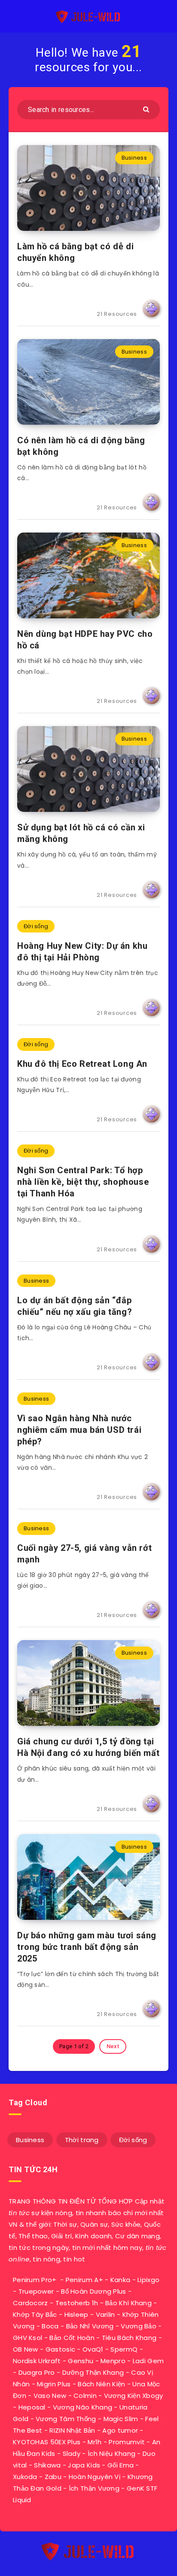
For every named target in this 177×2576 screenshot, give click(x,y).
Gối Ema (121, 2465)
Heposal (32, 2407)
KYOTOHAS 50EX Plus (47, 2442)
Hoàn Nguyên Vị (95, 2477)
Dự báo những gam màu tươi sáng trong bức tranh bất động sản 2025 (87, 1947)
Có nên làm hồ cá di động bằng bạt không (81, 446)
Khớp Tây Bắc (35, 2314)
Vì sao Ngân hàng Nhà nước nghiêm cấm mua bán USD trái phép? (79, 1430)
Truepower (36, 2291)
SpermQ (124, 2349)
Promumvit (127, 2442)
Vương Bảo (139, 2326)
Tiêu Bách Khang (129, 2338)
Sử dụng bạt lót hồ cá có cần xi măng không (81, 833)
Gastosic (60, 2349)
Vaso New (50, 2396)
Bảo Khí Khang (128, 2303)
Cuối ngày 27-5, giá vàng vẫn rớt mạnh (84, 1554)
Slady (72, 2453)
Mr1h (95, 2442)
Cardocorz (31, 2303)
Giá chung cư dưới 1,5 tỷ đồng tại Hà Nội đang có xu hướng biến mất (88, 1747)
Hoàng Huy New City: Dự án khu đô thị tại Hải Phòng (82, 952)
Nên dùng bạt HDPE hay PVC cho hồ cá (85, 640)
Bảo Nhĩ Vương (90, 2326)
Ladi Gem (148, 2361)
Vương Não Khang (83, 2407)
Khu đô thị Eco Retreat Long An (82, 1064)
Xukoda (25, 2477)
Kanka (121, 2280)
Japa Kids (84, 2465)
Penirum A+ (84, 2280)
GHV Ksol (27, 2338)
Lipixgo (148, 2280)
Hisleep (76, 2314)
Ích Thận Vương (94, 2488)
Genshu (81, 2361)
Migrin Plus (54, 2384)
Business (134, 158)
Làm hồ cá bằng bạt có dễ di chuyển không (75, 252)
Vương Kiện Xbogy (134, 2396)
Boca (50, 2326)
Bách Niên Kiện (101, 2384)
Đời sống (36, 926)
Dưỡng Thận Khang (93, 2372)
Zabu (53, 2477)
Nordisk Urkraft (37, 2361)
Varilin (105, 2314)
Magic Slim (121, 2419)
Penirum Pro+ (35, 2280)
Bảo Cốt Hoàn (72, 2338)
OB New (26, 2349)
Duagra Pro (37, 2372)
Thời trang (82, 2140)
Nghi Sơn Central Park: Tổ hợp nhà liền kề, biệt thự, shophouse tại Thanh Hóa (83, 1182)
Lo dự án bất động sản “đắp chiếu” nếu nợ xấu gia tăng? (75, 1306)
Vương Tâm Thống (66, 2419)
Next (113, 2046)
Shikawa (47, 2465)
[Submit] (147, 109)
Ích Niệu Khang (111, 2453)
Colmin (85, 2396)
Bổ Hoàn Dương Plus (93, 2291)
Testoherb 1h (77, 2303)
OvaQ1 (93, 2349)
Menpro (113, 2361)
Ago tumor (120, 2430)
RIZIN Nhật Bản (72, 2430)
